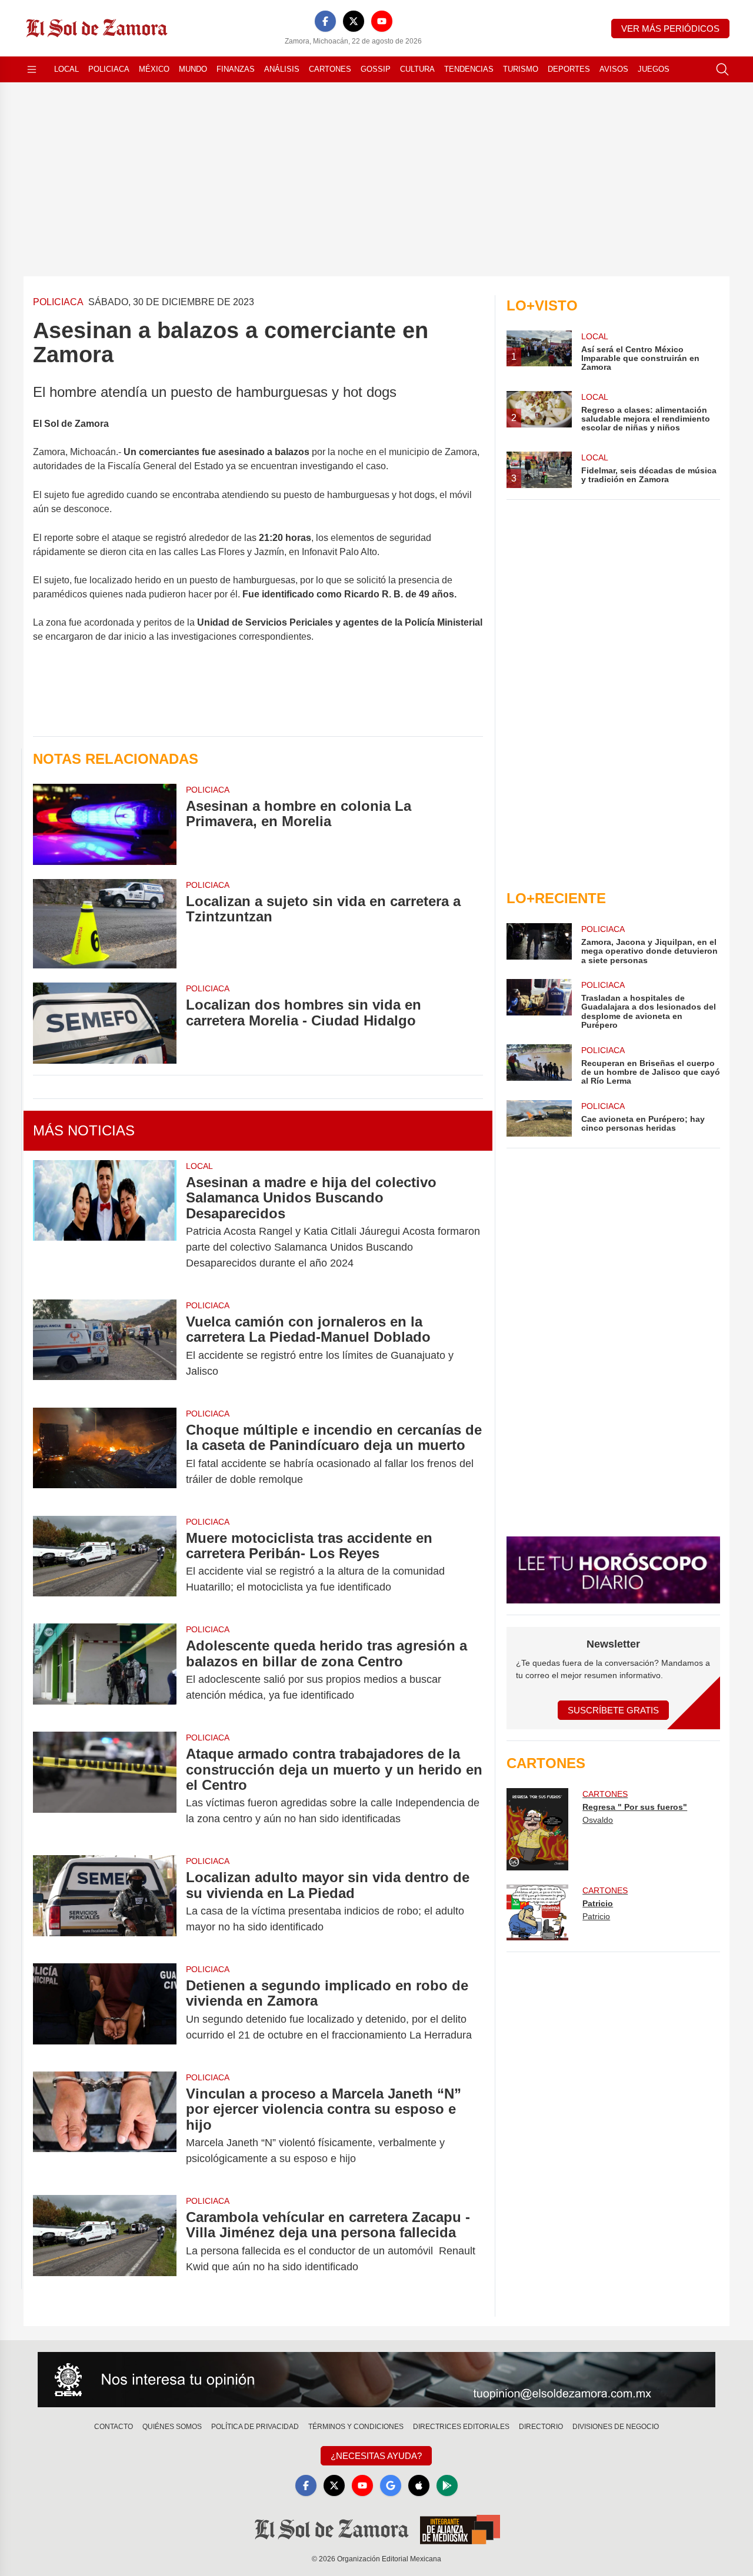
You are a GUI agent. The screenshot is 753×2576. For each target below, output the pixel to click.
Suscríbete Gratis (613, 1710)
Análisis (282, 69)
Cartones (330, 69)
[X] (354, 21)
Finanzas (236, 69)
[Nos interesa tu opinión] (376, 2380)
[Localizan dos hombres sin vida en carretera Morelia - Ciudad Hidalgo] (105, 1023)
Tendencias (469, 69)
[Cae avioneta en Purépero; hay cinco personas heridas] (539, 1118)
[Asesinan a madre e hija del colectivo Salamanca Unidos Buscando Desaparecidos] (105, 1223)
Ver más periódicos (670, 29)
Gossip (376, 69)
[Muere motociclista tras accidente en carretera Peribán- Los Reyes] (105, 1563)
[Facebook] (325, 21)
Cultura (417, 69)
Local (66, 69)
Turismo (521, 69)
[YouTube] (382, 21)
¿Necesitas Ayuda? (376, 2456)
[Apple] (419, 2485)
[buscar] (722, 69)
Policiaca (109, 69)
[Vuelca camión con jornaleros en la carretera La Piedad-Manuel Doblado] (105, 1347)
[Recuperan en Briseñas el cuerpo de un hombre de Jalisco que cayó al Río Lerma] (539, 1065)
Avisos (614, 69)
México (154, 69)
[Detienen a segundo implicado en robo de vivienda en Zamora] (105, 2010)
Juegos (654, 69)
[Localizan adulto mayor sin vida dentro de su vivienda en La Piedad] (105, 1902)
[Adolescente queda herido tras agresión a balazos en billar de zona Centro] (105, 1670)
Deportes (569, 69)
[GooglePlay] (447, 2485)
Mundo (193, 69)
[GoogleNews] (391, 2485)
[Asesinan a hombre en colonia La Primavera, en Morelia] (105, 824)
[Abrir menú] (32, 69)
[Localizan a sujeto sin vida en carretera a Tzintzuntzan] (105, 924)
